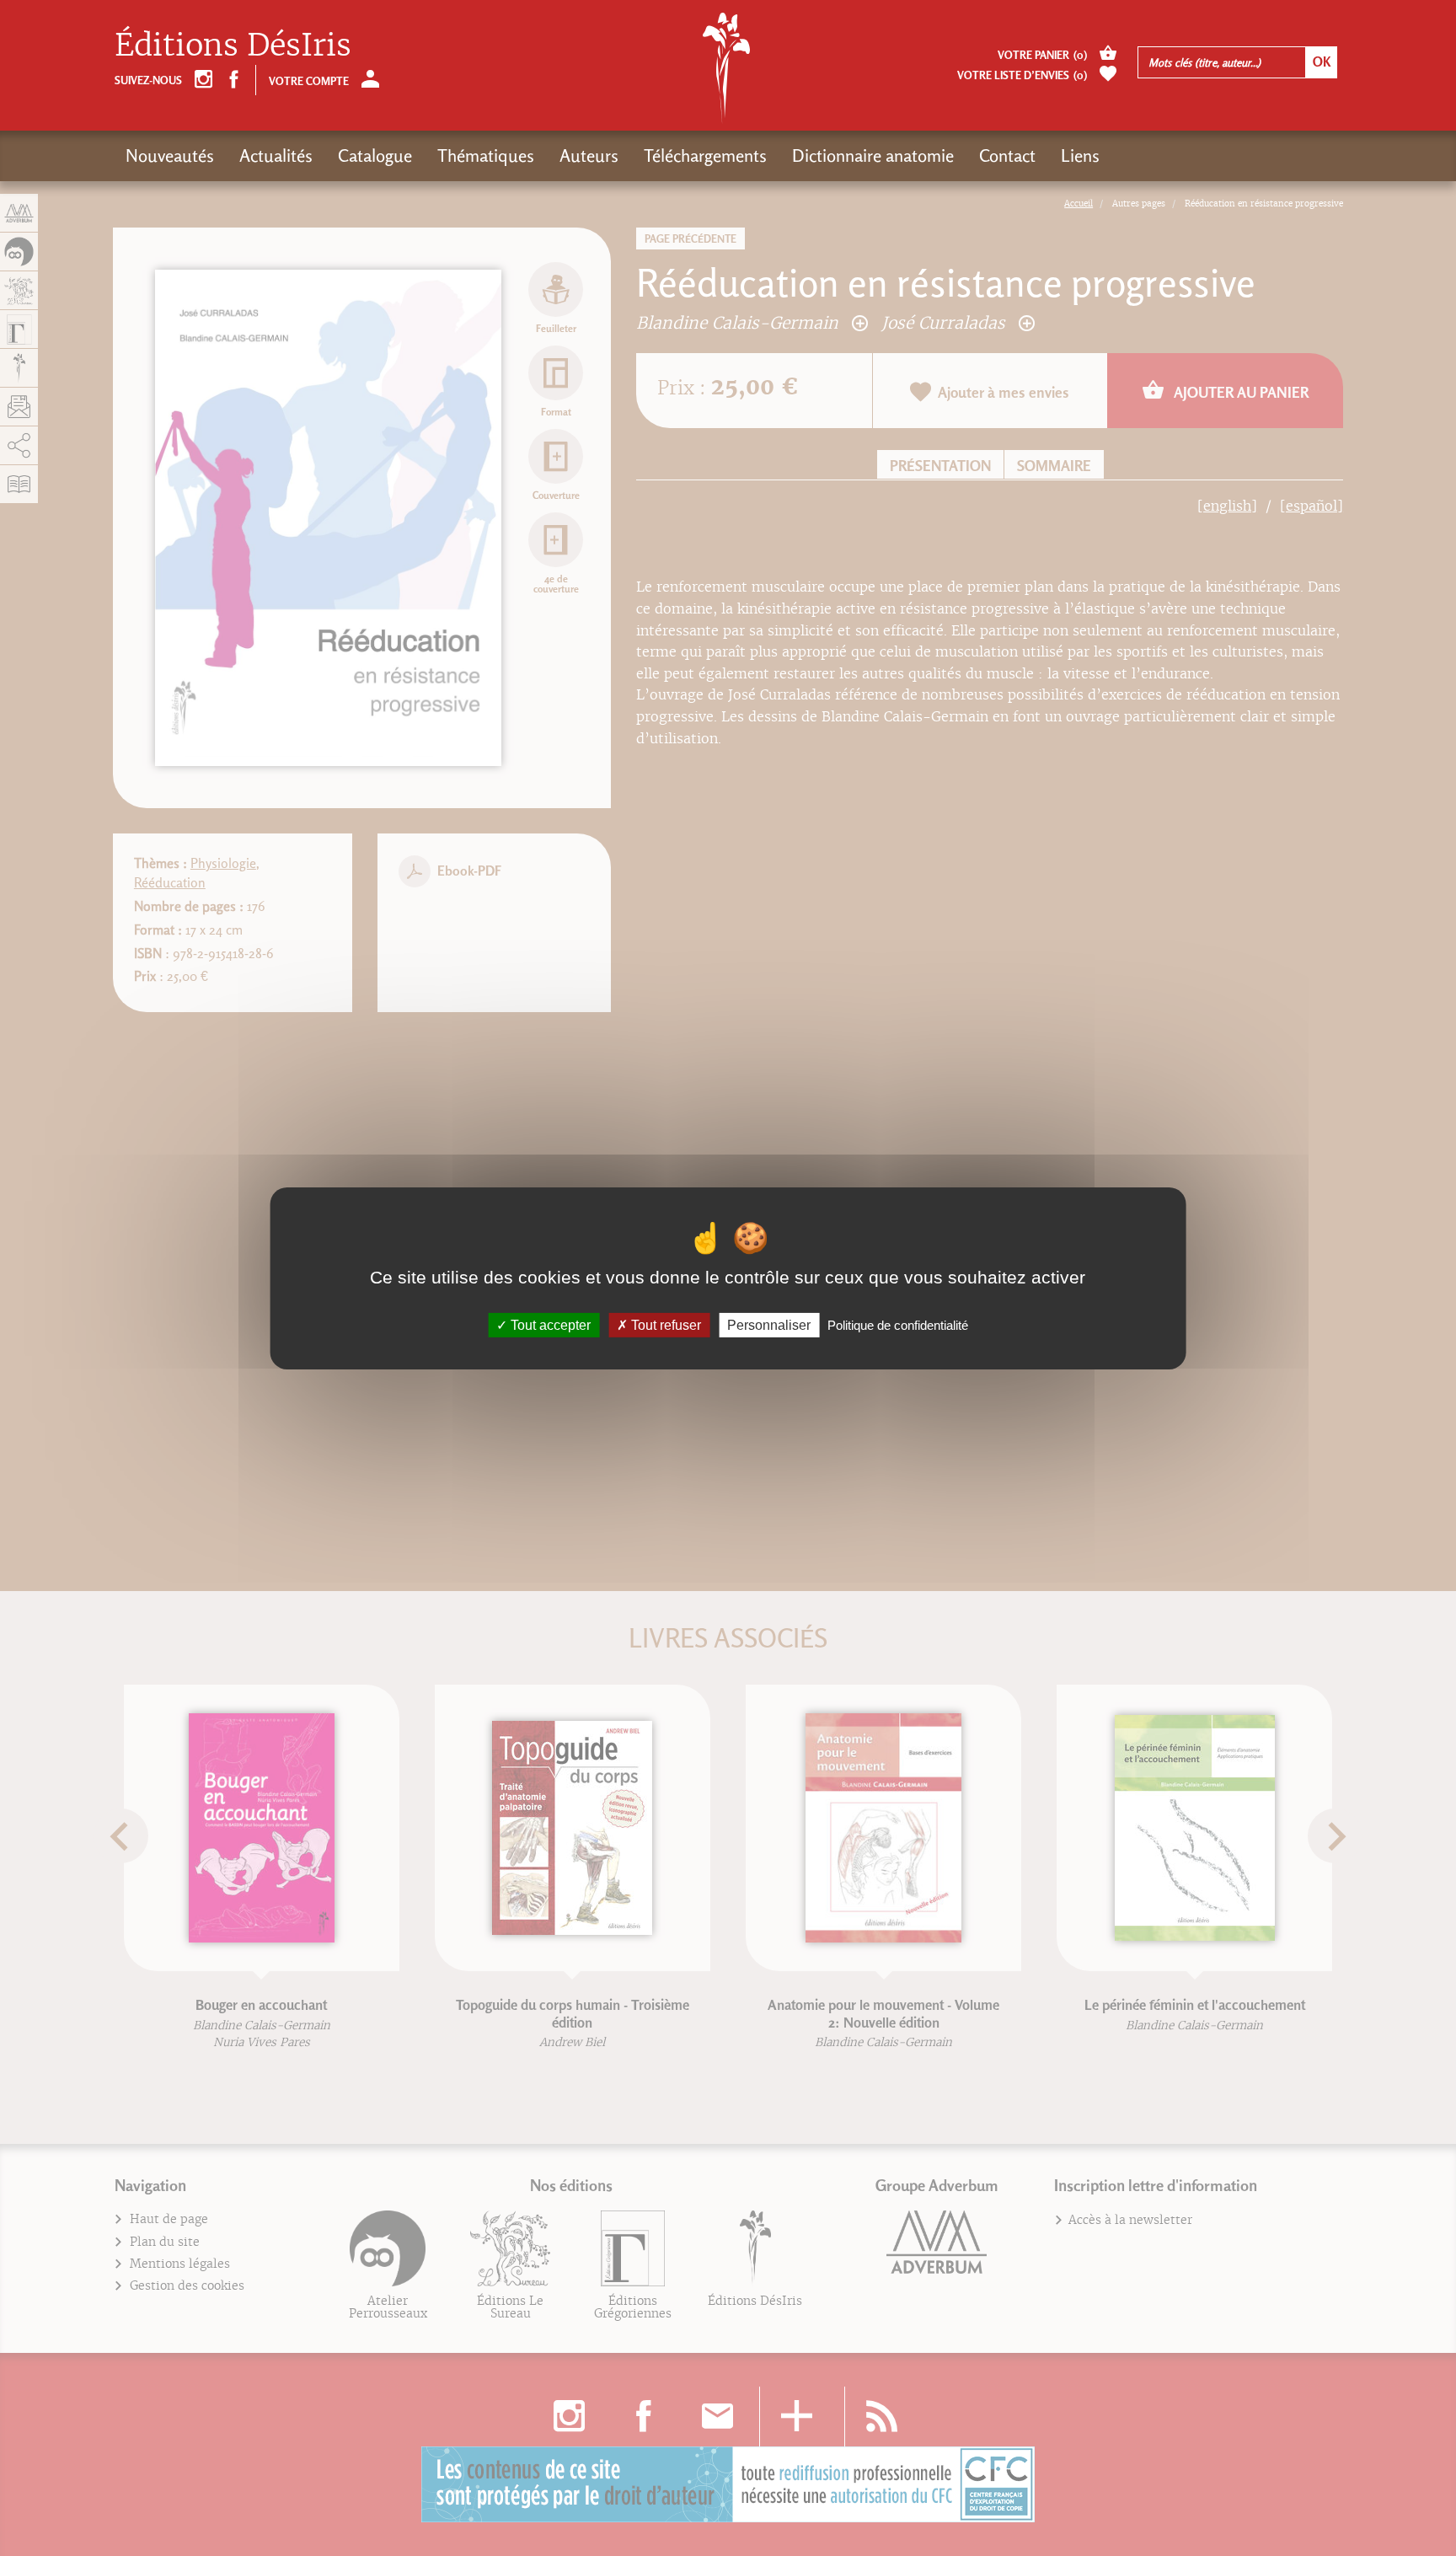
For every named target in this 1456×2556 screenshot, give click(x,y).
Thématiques (486, 155)
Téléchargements (705, 155)
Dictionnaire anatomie (873, 155)
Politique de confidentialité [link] (898, 1324)
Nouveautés (170, 155)
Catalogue (375, 155)
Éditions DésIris (233, 45)
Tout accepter (549, 1324)
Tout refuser (664, 1324)
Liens (1080, 155)
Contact (1007, 155)
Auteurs (589, 155)
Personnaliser (769, 1324)
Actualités (276, 155)
